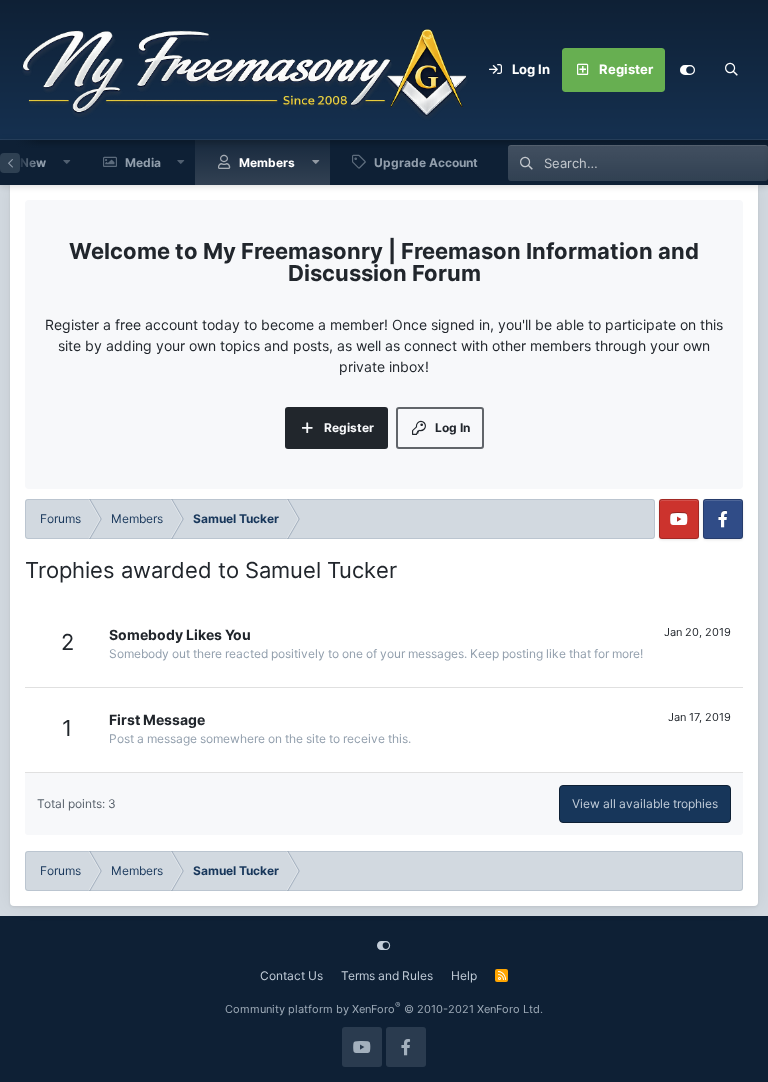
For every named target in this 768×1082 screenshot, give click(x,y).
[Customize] (687, 70)
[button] (67, 162)
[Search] (731, 70)
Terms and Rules (387, 975)
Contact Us (291, 975)
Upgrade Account (426, 162)
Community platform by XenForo (384, 1009)
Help (464, 975)
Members (267, 162)
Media (143, 162)
